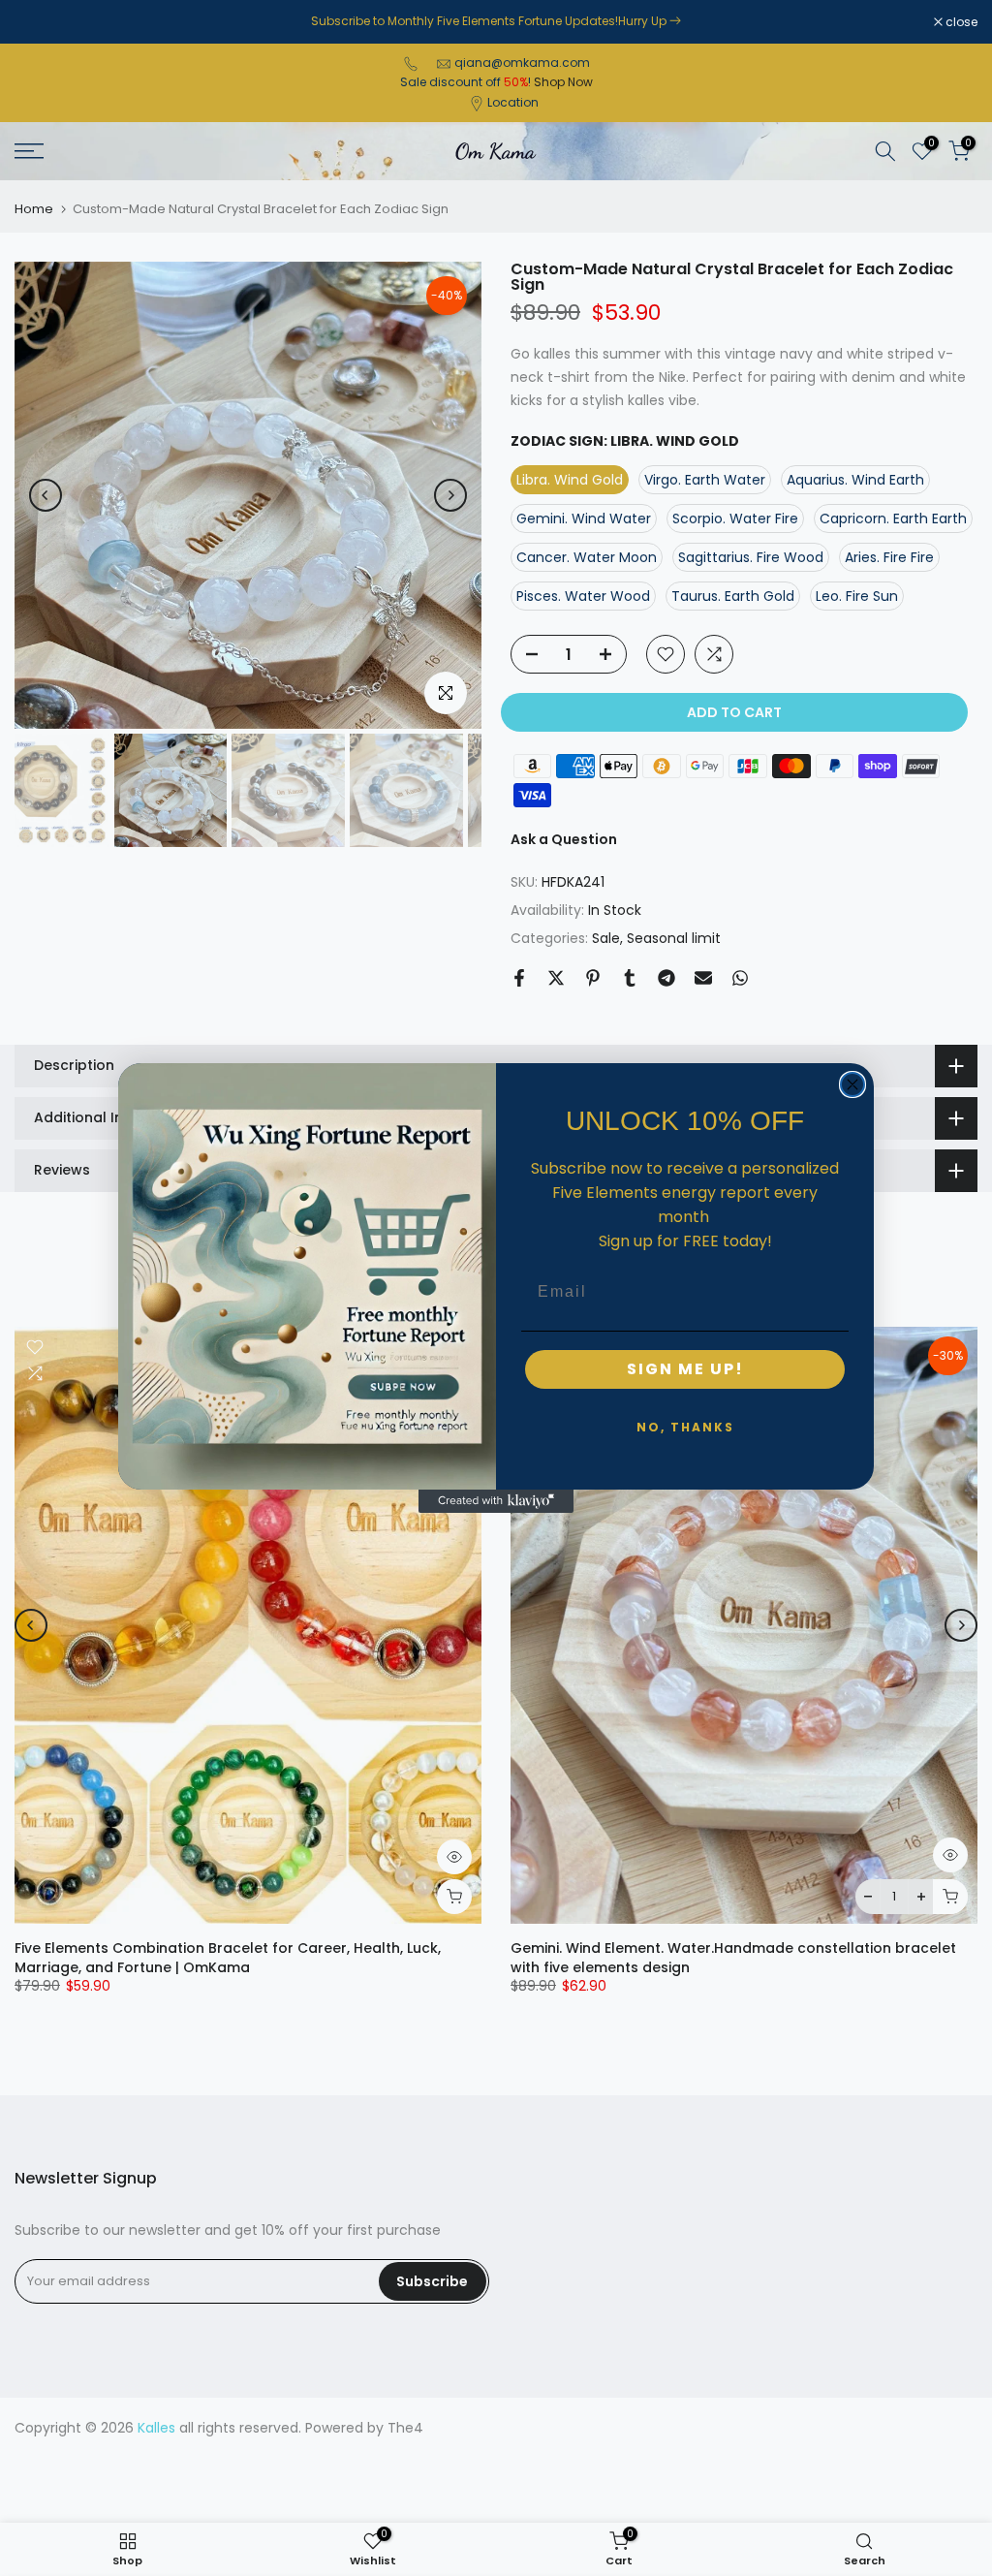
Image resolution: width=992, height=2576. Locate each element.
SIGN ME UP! (685, 1369)
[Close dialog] (852, 1084)
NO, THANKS (685, 1427)
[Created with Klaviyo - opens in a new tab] (496, 1501)
